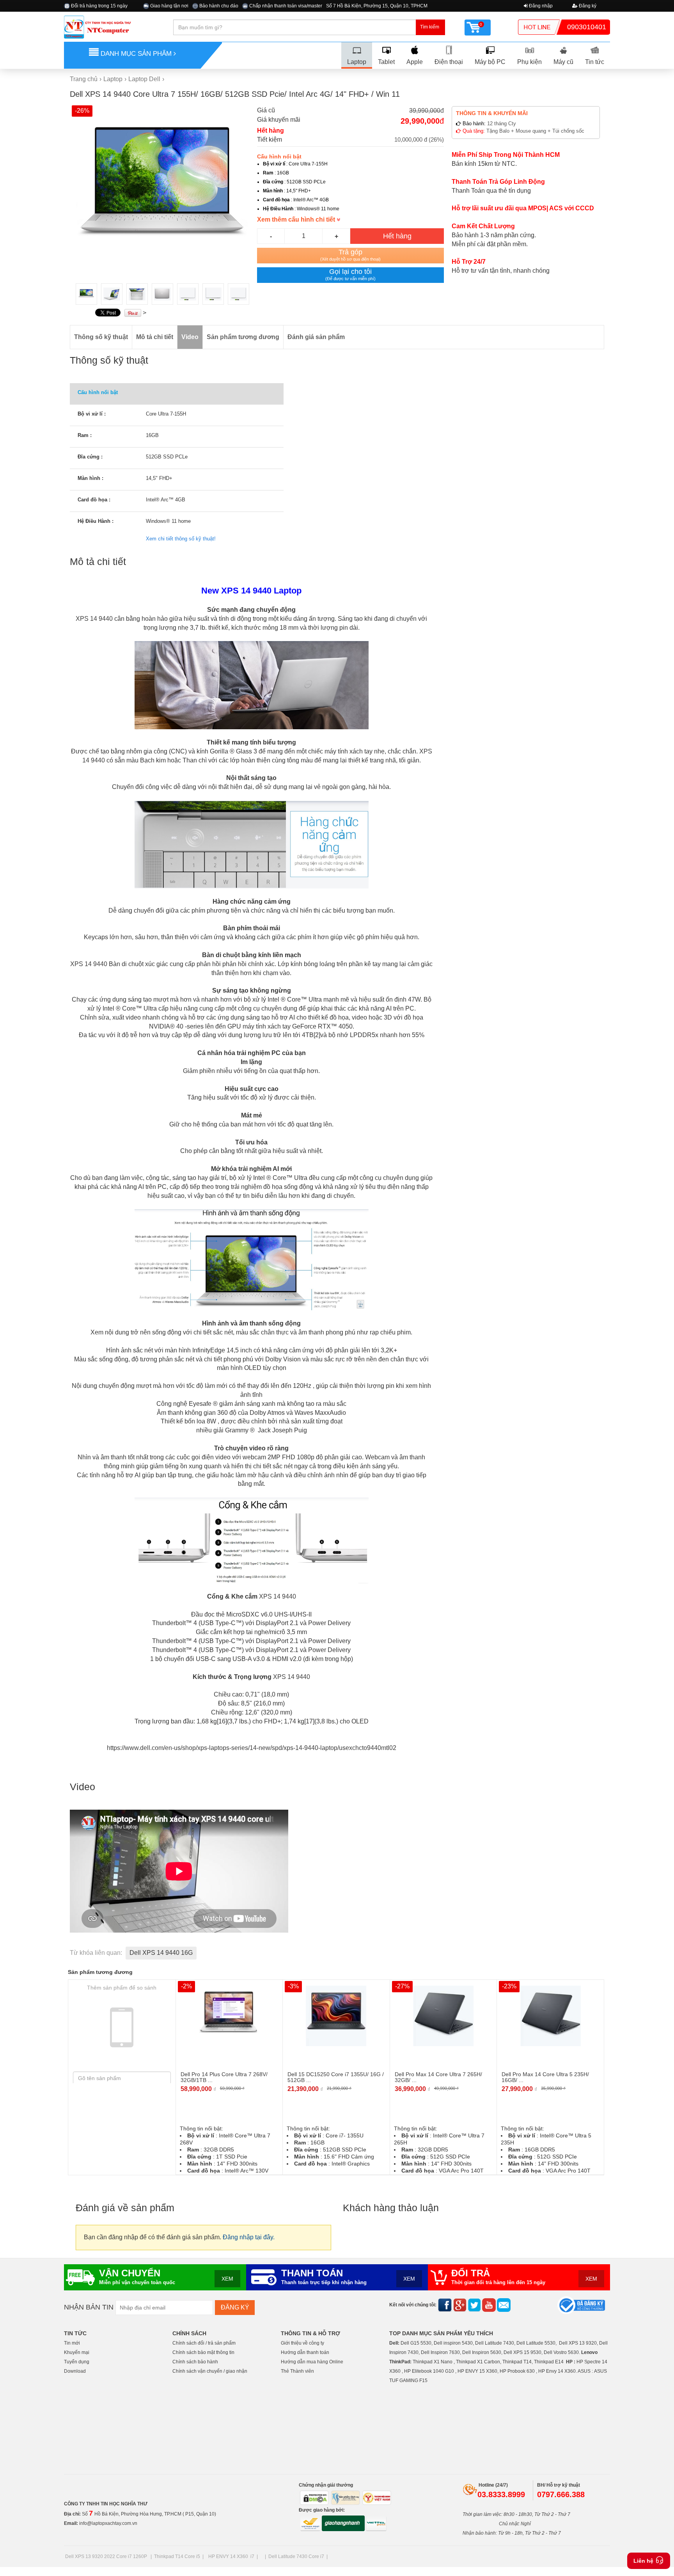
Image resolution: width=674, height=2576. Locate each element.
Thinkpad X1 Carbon (478, 2362)
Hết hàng (397, 236)
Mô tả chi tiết (155, 337)
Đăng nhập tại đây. (249, 2237)
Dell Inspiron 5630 (482, 2352)
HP (569, 2362)
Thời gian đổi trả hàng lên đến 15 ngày (498, 2283)
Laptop (357, 62)
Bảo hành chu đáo (218, 6)
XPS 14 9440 (94, 619)
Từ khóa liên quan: (96, 1953)
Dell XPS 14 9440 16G (161, 1953)
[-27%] (443, 2015)
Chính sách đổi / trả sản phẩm (204, 2343)
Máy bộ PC (490, 62)
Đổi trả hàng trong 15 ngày (99, 6)
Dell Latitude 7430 (495, 2343)
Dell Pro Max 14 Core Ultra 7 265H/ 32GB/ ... (438, 2077)
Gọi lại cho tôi (350, 274)
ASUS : (585, 2371)
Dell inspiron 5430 (453, 2343)
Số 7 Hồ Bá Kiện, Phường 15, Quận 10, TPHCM (377, 6)
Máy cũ (563, 62)
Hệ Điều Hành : (96, 521)
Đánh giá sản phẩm (316, 337)
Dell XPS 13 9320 (578, 2343)
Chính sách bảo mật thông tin (203, 2352)
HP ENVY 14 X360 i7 (231, 2556)
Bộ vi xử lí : (92, 414)
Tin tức (595, 62)
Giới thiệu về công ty (302, 2343)
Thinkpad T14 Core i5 (177, 2556)
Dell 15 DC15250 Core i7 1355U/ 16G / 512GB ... (336, 2077)
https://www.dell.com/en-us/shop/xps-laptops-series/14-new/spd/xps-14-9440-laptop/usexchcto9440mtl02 (252, 1748)
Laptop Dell (144, 79)
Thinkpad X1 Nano (433, 2362)
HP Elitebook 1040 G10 (429, 2371)
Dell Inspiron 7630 (440, 2352)
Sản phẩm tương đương (243, 337)
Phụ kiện (529, 62)
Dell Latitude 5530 (536, 2343)
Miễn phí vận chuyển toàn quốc (137, 2283)
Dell (394, 2343)
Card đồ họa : (94, 500)
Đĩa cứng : (90, 457)
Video (190, 337)
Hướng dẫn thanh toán (305, 2352)
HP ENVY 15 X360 (477, 2371)
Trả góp (350, 255)
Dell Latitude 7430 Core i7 (296, 2556)
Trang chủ (84, 79)
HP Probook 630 (518, 2371)
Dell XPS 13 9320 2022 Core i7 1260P (107, 2556)
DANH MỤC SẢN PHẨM (136, 54)
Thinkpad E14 (549, 2362)
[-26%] (163, 191)
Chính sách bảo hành (195, 2362)
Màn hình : (90, 478)
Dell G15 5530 (416, 2343)
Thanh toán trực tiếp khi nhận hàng (324, 2283)
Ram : (85, 435)
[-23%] (551, 2015)
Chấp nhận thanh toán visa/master (285, 6)
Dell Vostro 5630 (561, 2352)
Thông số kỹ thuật (101, 337)
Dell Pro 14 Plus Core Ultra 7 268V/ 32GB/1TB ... (224, 2077)
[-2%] (229, 2015)
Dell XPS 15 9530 (522, 2352)
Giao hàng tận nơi (169, 6)
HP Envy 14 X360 (557, 2371)
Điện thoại (449, 62)
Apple (415, 62)
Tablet (386, 62)
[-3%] (336, 2015)
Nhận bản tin (89, 2307)
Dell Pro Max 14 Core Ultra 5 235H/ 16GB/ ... (545, 2077)
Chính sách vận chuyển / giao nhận (210, 2371)
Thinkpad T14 (517, 2362)
